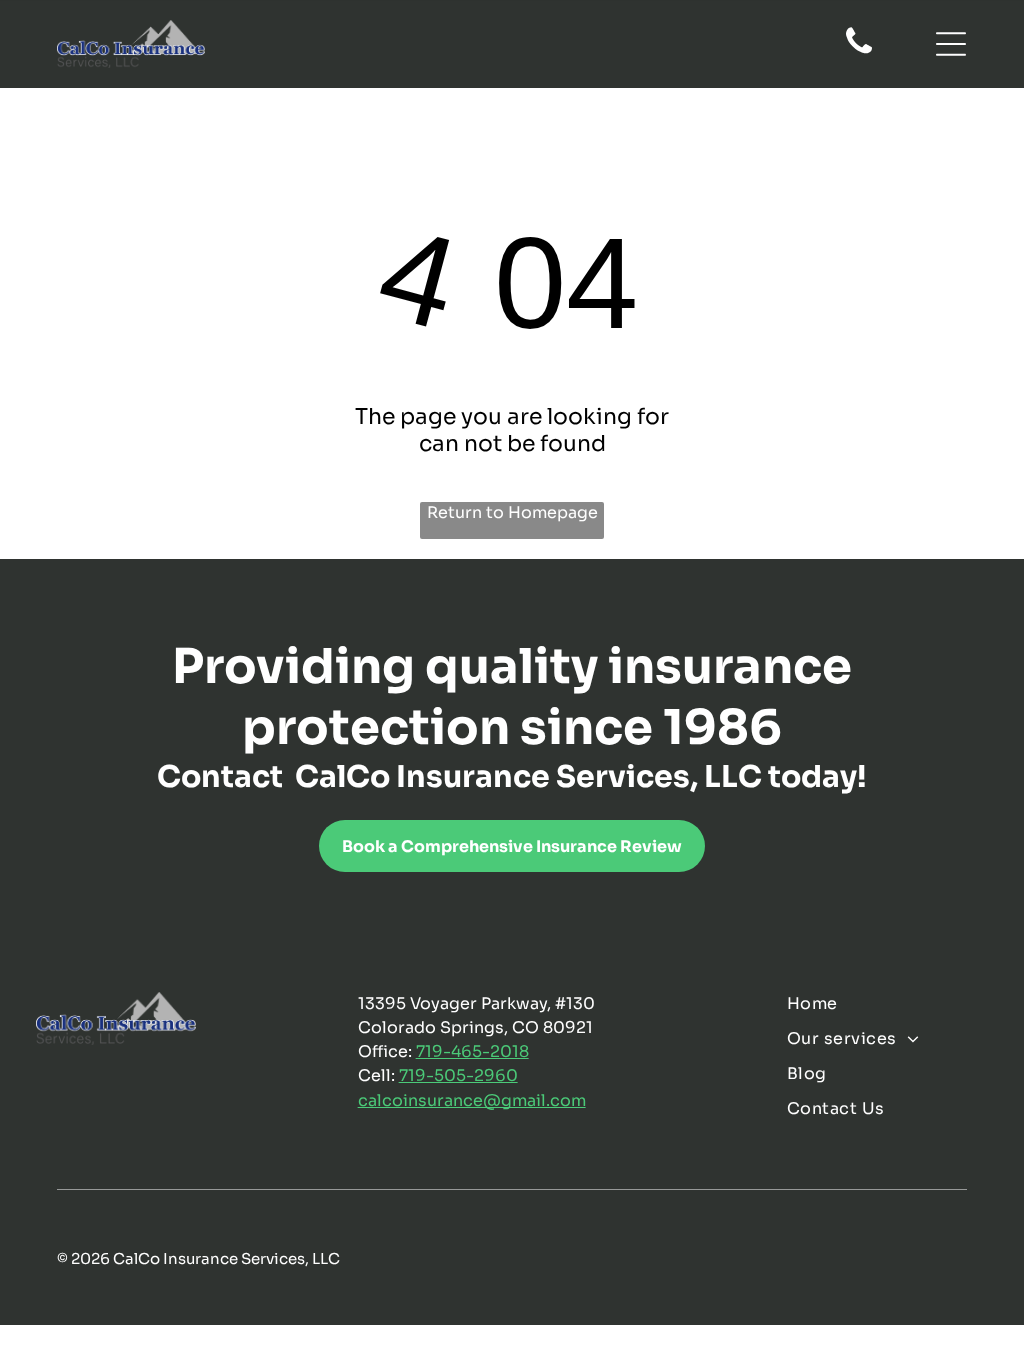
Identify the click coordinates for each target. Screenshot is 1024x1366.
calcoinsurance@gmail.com (472, 1100)
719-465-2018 (472, 1051)
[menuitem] (887, 1003)
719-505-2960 (458, 1075)
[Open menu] (951, 44)
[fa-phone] (859, 52)
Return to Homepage (512, 512)
